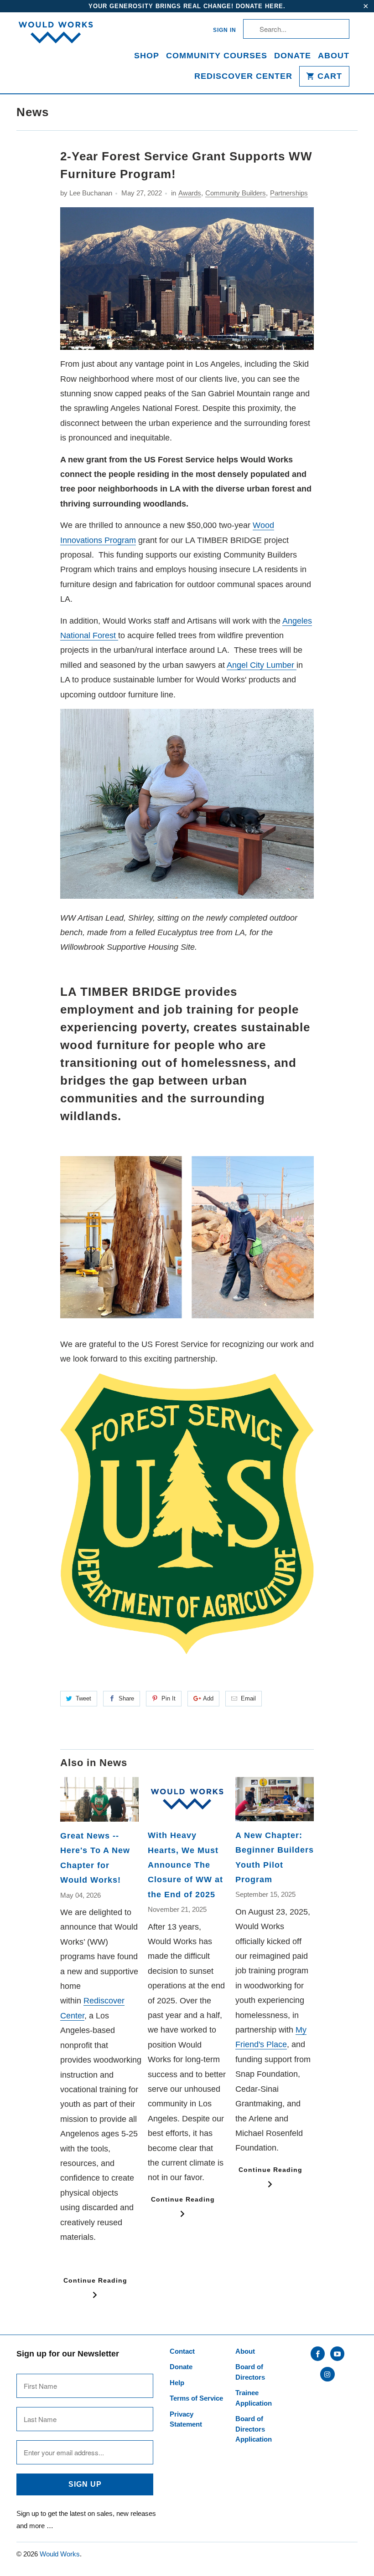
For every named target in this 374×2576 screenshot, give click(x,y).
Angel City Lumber (262, 665)
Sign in (225, 30)
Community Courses (217, 56)
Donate (293, 56)
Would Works (60, 2554)
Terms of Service (196, 2398)
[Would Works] (56, 38)
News (33, 112)
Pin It (169, 1698)
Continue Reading (95, 2280)
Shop (147, 56)
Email (248, 1698)
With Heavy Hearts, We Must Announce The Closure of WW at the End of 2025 (185, 1865)
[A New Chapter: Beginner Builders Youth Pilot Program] (275, 1799)
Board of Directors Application (254, 2429)
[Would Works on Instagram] (327, 2374)
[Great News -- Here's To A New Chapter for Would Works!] (99, 1799)
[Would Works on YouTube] (337, 2354)
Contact (182, 2351)
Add (208, 1698)
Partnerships (289, 193)
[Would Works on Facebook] (318, 2354)
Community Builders (236, 193)
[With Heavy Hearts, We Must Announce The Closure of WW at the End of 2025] (187, 1799)
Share (126, 1698)
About (334, 56)
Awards (190, 193)
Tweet (83, 1698)
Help (177, 2383)
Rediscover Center (243, 76)
